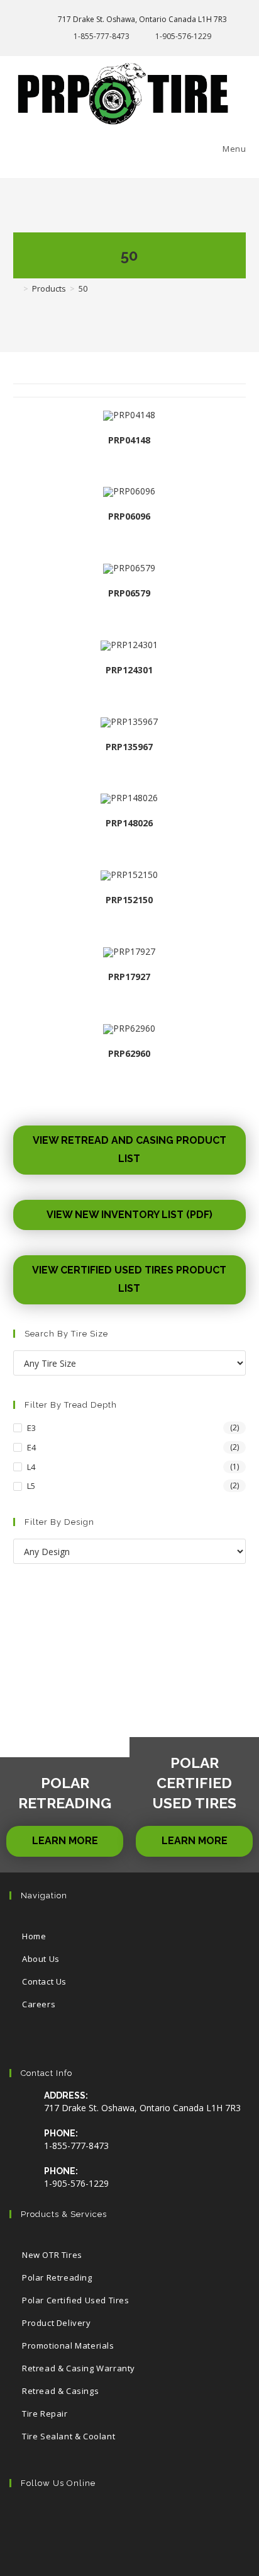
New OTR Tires (52, 2255)
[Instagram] (105, 2519)
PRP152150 (129, 900)
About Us (41, 1959)
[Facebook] (67, 2519)
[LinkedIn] (144, 2519)
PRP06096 (129, 516)
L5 (31, 1486)
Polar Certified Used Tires (76, 2300)
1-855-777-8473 (102, 36)
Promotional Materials (68, 2345)
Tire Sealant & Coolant (69, 2436)
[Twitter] (29, 2519)
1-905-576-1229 (183, 36)
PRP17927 (129, 977)
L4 (31, 1467)
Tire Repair (45, 2414)
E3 (31, 1428)
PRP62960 (129, 1053)
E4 (31, 1447)
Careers (39, 2004)
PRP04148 (129, 440)
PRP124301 (129, 670)
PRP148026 (129, 823)
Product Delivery (57, 2323)
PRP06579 (129, 593)
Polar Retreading (57, 2277)
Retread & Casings (60, 2391)
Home (34, 1936)
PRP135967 (129, 747)
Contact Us (44, 1981)
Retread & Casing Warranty (79, 2368)
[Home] (16, 288)
